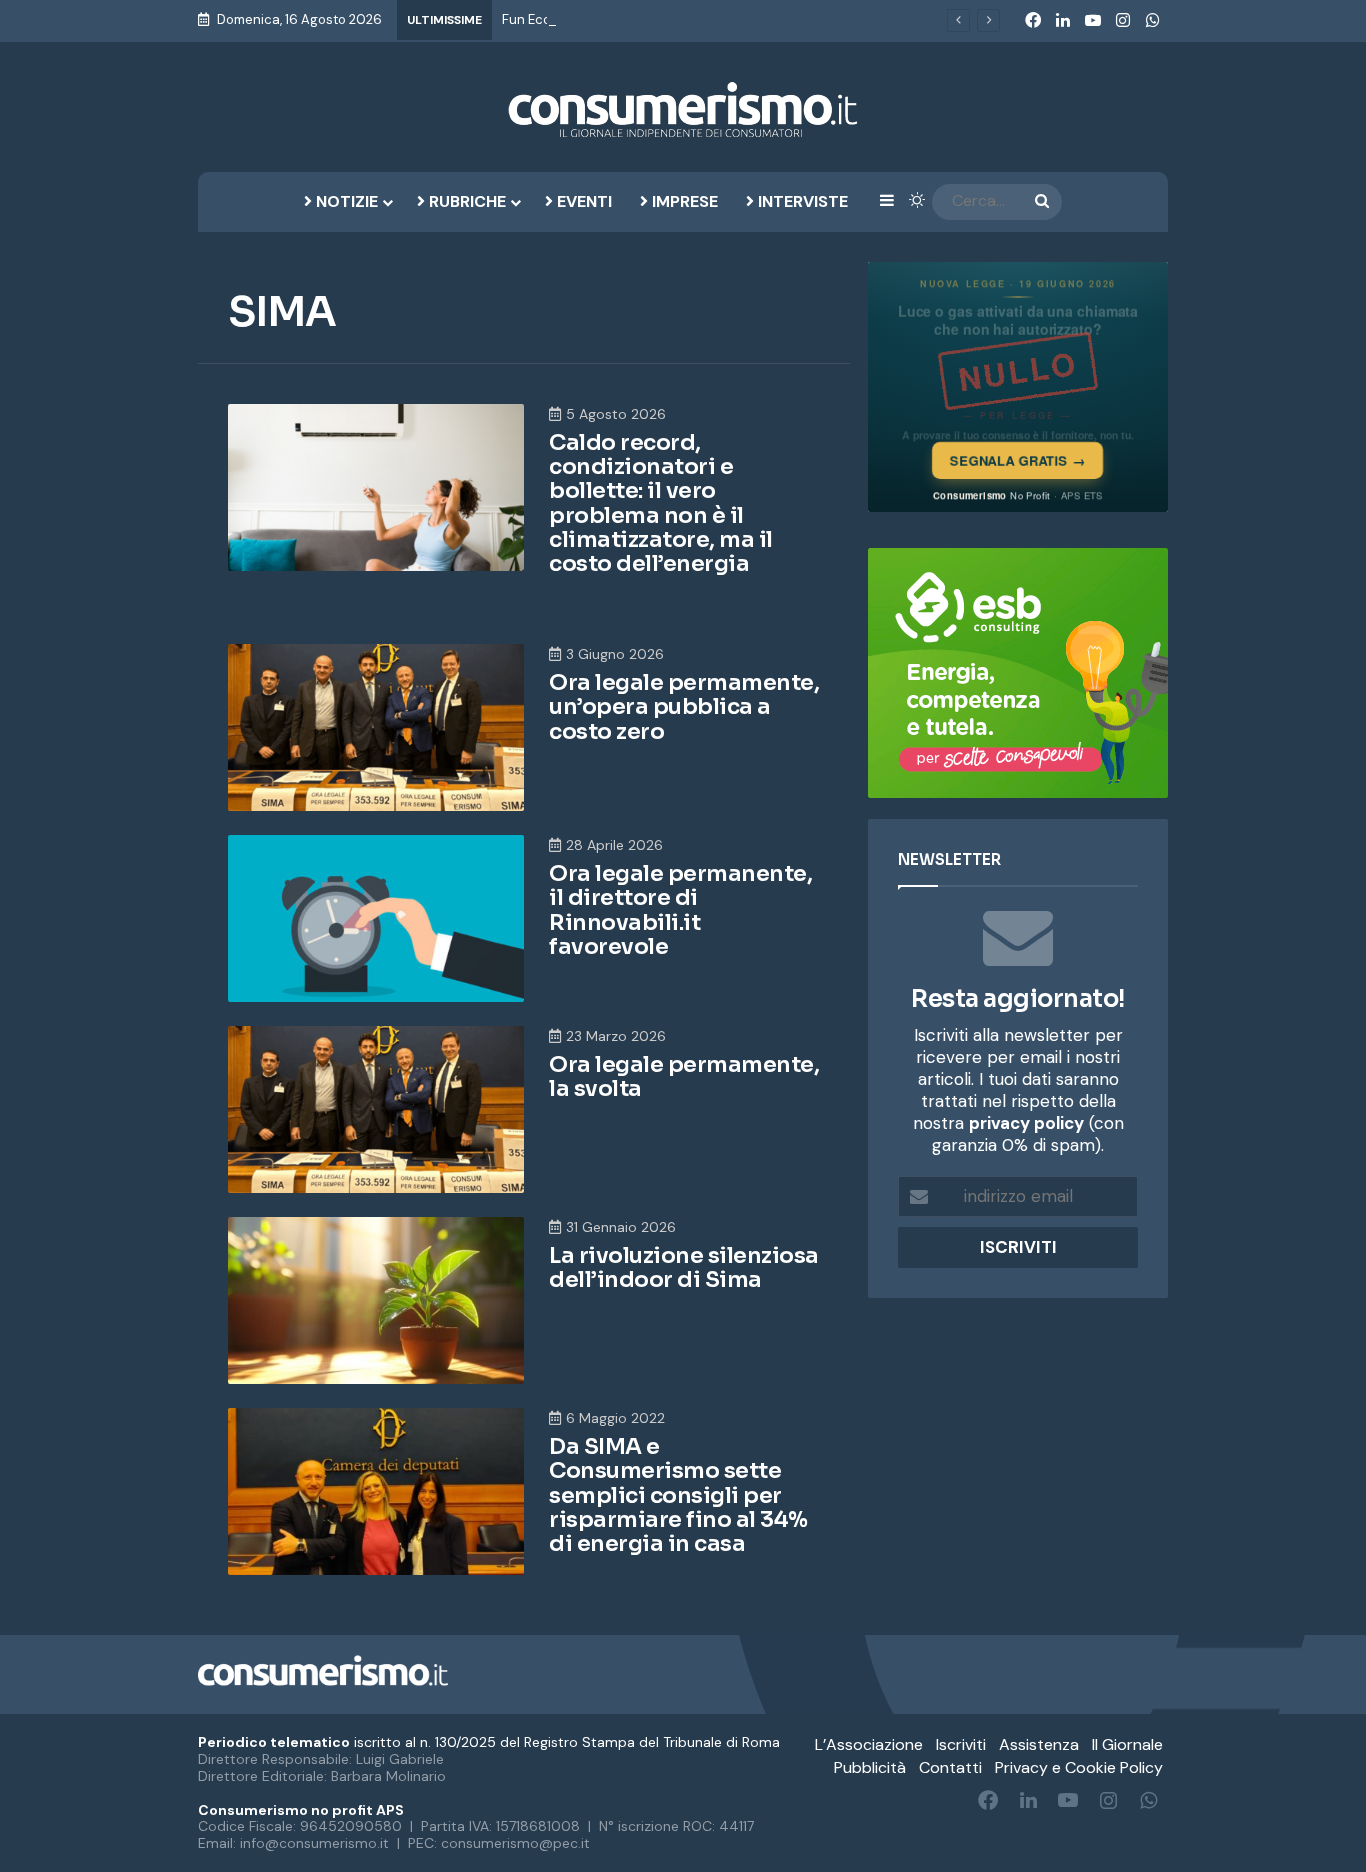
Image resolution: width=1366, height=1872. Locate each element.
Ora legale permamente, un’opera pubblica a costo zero (684, 706)
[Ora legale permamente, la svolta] (376, 1109)
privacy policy (1026, 1123)
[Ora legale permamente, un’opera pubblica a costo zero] (376, 727)
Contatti (950, 1767)
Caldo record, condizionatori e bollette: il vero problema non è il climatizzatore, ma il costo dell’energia (661, 503)
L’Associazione (869, 1744)
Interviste (801, 201)
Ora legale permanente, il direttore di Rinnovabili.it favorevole (680, 910)
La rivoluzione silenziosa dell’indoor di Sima (684, 1267)
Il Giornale (1127, 1744)
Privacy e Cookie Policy (1079, 1767)
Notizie (345, 201)
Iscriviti (961, 1744)
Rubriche (465, 201)
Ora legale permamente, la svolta (684, 1076)
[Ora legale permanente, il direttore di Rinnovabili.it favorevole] (376, 918)
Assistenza (1039, 1744)
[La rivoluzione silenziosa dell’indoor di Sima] (376, 1300)
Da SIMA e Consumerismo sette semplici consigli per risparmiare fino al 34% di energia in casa (678, 1495)
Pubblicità (870, 1767)
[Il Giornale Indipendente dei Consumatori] (683, 109)
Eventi (582, 201)
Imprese (683, 201)
